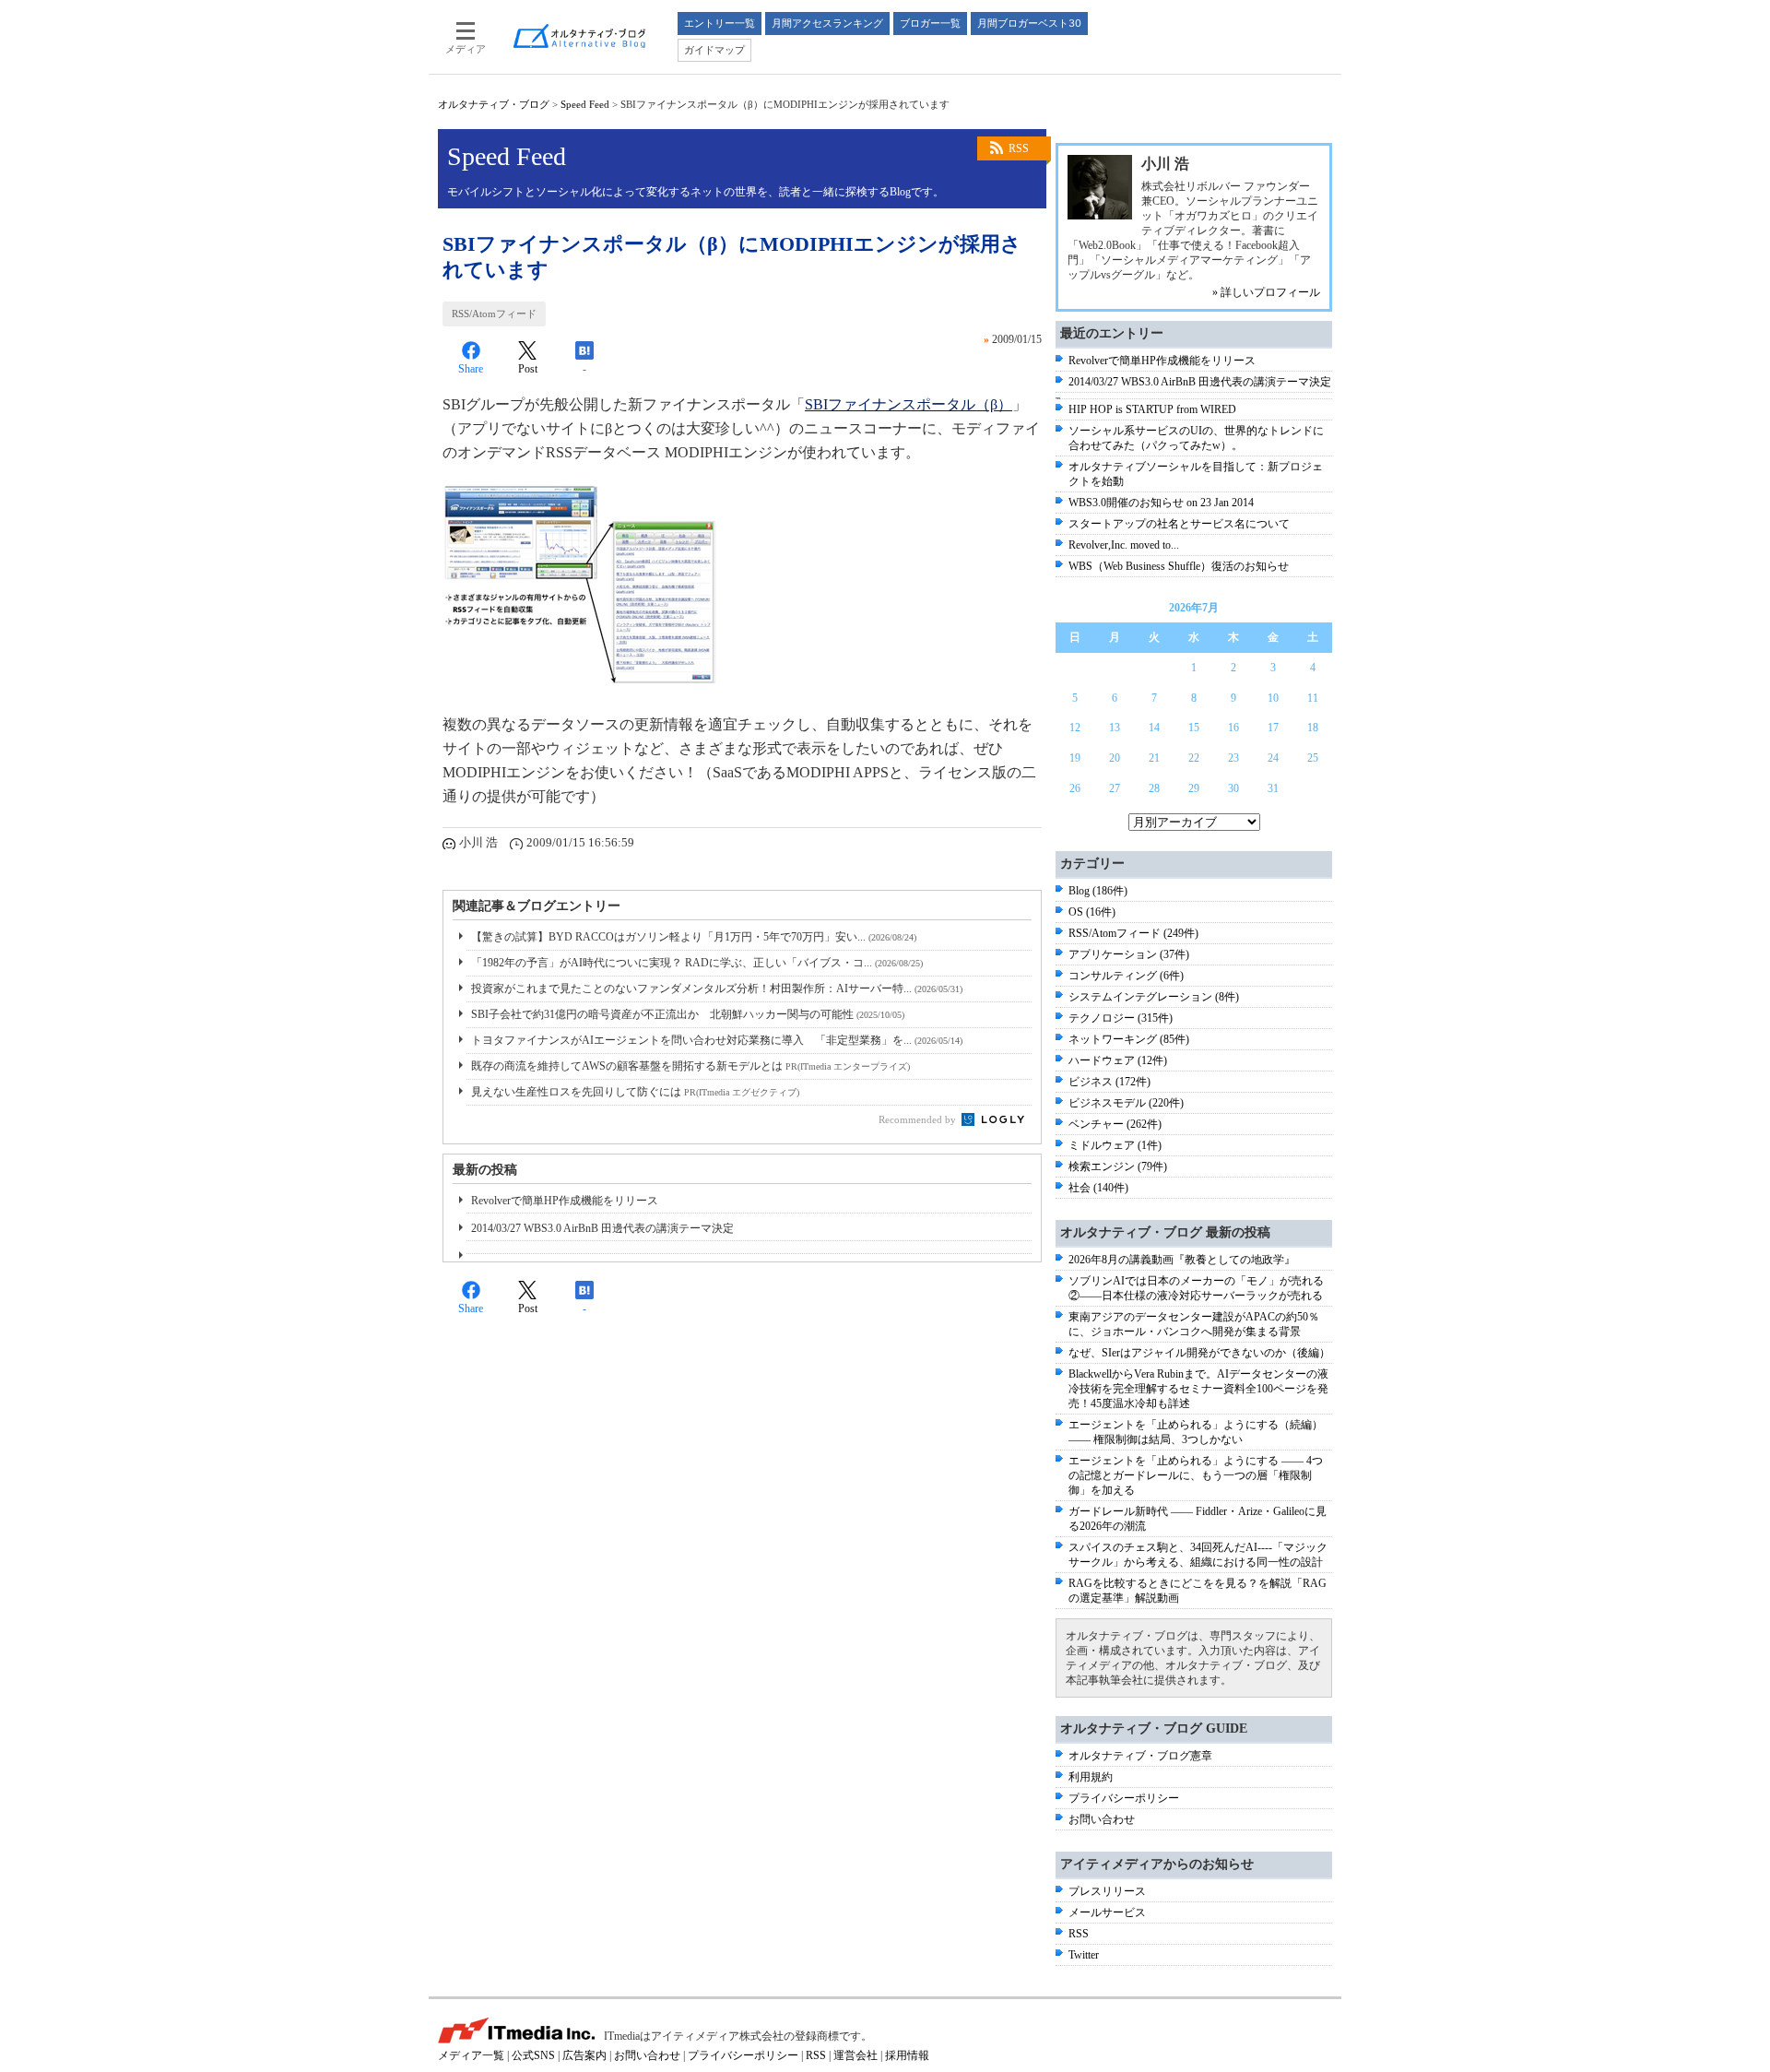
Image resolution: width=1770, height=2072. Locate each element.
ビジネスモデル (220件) (1126, 1103)
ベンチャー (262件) (1115, 1124)
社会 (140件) (1098, 1188)
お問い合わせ (1102, 1819)
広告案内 (584, 2055)
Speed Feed (585, 104)
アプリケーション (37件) (1129, 954)
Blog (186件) (1098, 891)
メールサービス (1107, 1912)
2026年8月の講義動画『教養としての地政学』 (1182, 1260)
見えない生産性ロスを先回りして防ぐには (635, 1092)
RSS (1019, 148)
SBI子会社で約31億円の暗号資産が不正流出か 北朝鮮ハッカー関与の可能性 (688, 1014)
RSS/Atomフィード (494, 314)
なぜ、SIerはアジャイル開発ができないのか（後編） (1199, 1353)
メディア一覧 (471, 2055)
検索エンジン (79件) (1118, 1166)
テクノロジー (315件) (1121, 1018)
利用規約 (1091, 1777)
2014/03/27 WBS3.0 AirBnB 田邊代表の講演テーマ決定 (602, 1228)
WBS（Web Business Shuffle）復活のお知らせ (1179, 566)
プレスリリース (1107, 1891)
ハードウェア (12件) (1118, 1060)
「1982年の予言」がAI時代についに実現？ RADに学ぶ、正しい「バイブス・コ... (697, 963)
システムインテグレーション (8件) (1154, 997)
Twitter (1084, 1955)
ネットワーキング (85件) (1129, 1039)
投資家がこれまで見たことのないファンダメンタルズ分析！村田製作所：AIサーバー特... (717, 989)
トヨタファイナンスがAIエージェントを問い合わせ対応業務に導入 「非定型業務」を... (717, 1040)
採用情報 (907, 2055)
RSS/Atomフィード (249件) (1133, 933)
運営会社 (855, 2055)
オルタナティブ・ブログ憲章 (1140, 1756)
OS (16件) (1092, 912)
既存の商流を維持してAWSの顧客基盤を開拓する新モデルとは (690, 1066)
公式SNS (533, 2055)
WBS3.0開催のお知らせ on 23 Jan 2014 (1161, 503)
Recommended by (919, 1119)
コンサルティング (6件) (1126, 976)
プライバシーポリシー (1124, 1798)
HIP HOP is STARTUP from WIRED (1152, 409)
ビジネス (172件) (1109, 1082)
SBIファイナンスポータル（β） (909, 404)
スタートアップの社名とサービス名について (1179, 524)
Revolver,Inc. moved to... (1124, 545)
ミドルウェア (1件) (1115, 1145)
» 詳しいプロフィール (1266, 292)
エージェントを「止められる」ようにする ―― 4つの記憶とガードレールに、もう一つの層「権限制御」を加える (1196, 1475)
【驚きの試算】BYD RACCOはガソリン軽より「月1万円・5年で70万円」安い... (694, 937)
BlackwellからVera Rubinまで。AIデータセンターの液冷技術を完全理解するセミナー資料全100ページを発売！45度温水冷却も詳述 (1198, 1389)
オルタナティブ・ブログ (494, 104)
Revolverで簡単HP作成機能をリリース (565, 1201)
